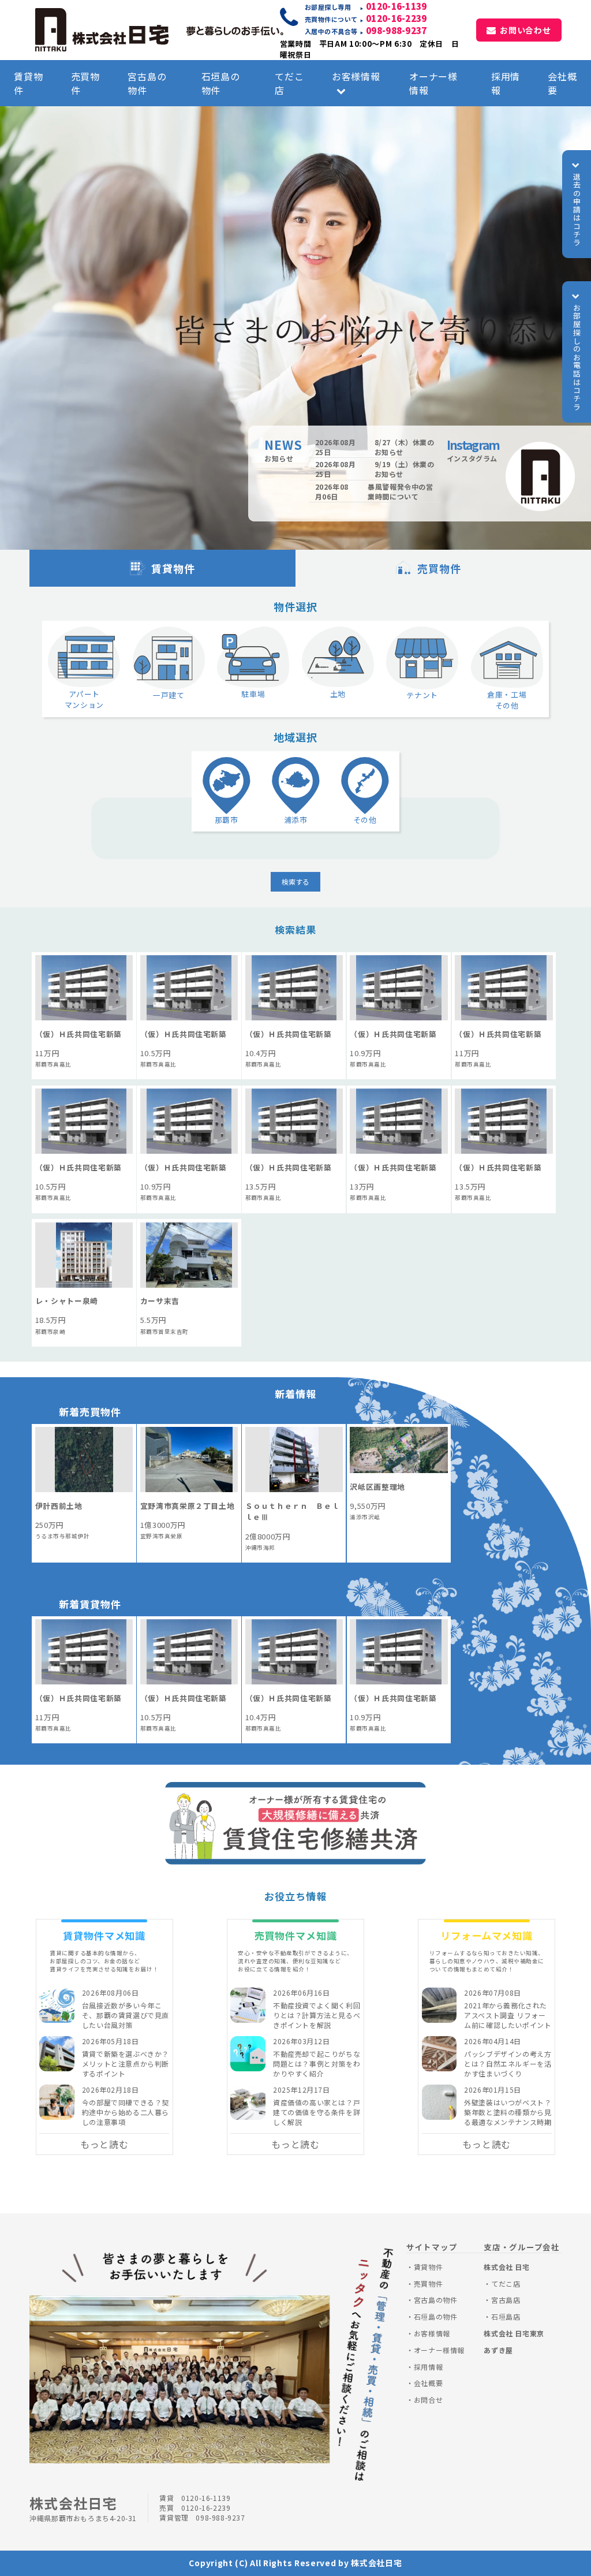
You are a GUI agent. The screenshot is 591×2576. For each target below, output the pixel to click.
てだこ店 (289, 83)
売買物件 (85, 83)
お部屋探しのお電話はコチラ (577, 357)
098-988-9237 (397, 30)
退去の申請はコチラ (577, 210)
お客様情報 (356, 76)
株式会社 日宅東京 (514, 2333)
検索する (295, 881)
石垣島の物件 (221, 83)
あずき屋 (498, 2350)
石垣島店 (506, 2316)
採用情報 (506, 83)
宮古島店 (506, 2300)
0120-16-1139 (397, 6)
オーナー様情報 (433, 83)
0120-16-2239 (397, 18)
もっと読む (104, 2144)
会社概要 (562, 83)
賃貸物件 (28, 83)
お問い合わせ (525, 30)
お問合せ (428, 2400)
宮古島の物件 (147, 83)
